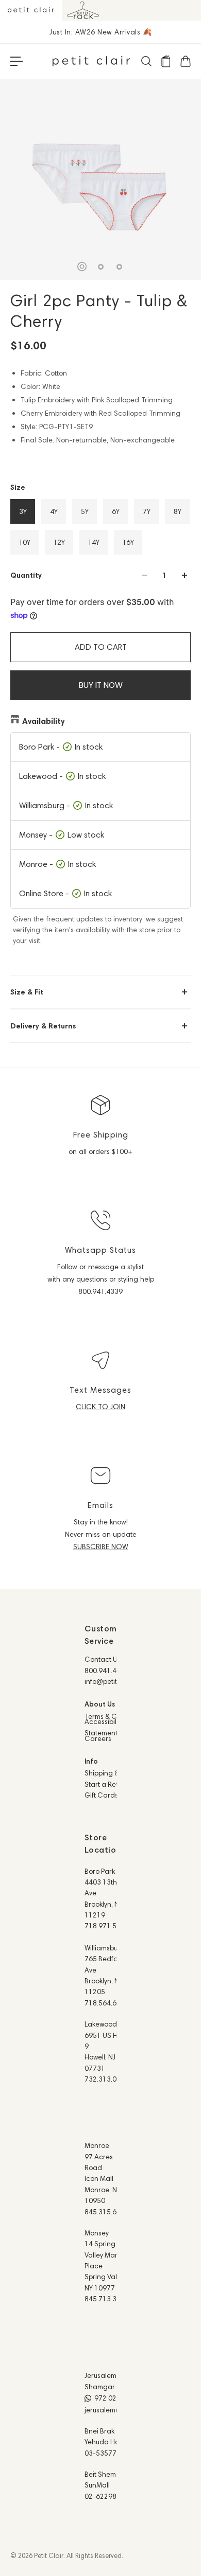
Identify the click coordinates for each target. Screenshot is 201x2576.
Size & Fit (27, 992)
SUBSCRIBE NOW (101, 1547)
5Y (85, 511)
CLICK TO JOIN (100, 1407)
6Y (116, 511)
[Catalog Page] (165, 61)
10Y (24, 542)
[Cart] (185, 61)
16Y (128, 542)
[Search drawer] (146, 61)
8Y (178, 511)
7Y (147, 511)
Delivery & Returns (43, 1026)
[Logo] (91, 61)
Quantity (26, 575)
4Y (54, 511)
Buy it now (101, 685)
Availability (43, 721)
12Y (59, 542)
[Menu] (16, 61)
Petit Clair (49, 2555)
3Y (23, 511)
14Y (94, 542)
